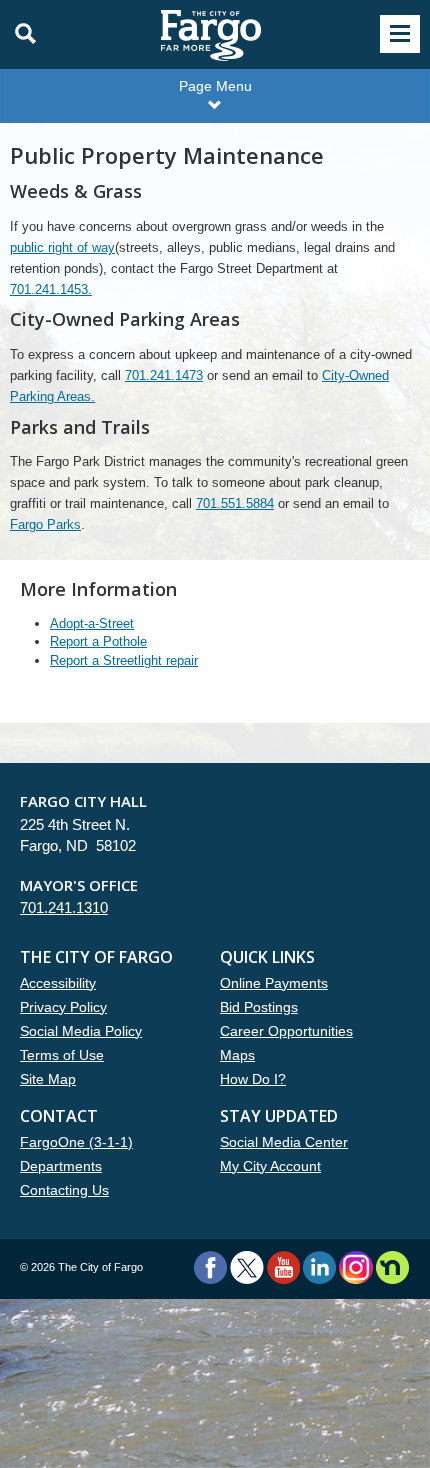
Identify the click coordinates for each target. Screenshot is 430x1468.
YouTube (283, 1267)
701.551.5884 (235, 503)
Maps (237, 1055)
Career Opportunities (286, 1031)
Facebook (210, 1267)
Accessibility (58, 983)
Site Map (48, 1079)
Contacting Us (64, 1190)
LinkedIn (319, 1267)
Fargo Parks (45, 524)
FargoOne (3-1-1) (76, 1142)
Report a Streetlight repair (124, 660)
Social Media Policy (81, 1031)
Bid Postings (259, 1007)
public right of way (62, 247)
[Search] (20, 34)
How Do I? (253, 1079)
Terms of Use (62, 1055)
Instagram (355, 1267)
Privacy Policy (63, 1007)
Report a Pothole (98, 641)
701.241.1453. (51, 289)
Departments (61, 1166)
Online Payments (274, 983)
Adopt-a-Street (92, 623)
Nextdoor (392, 1267)
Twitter (247, 1267)
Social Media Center (284, 1142)
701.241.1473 (164, 375)
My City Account (270, 1166)
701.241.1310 (64, 907)
